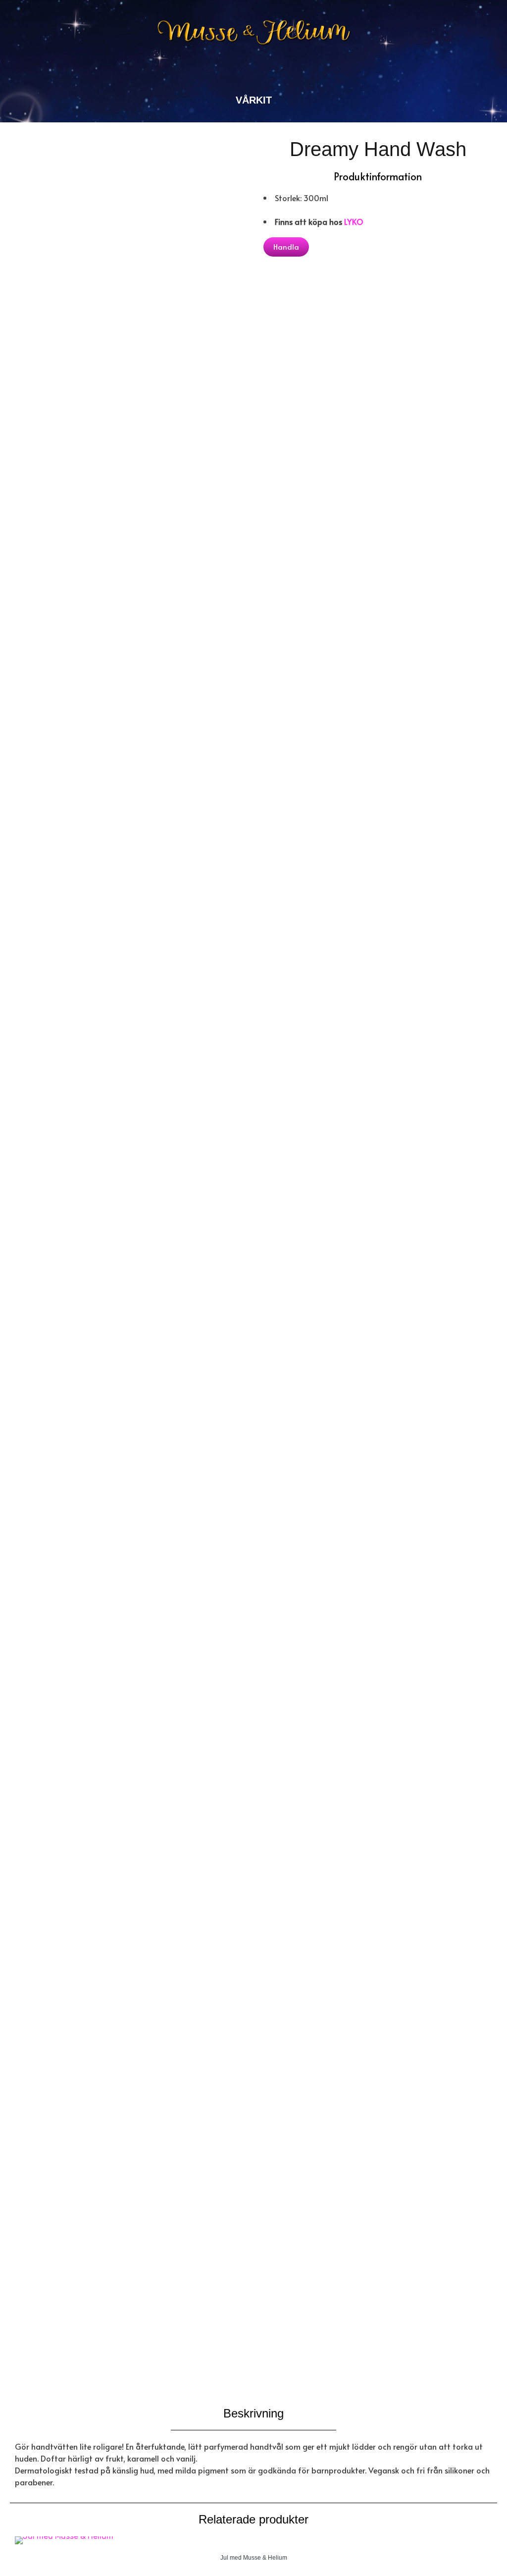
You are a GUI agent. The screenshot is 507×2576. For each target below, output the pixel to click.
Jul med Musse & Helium (254, 2558)
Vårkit (254, 100)
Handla (286, 246)
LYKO (354, 221)
